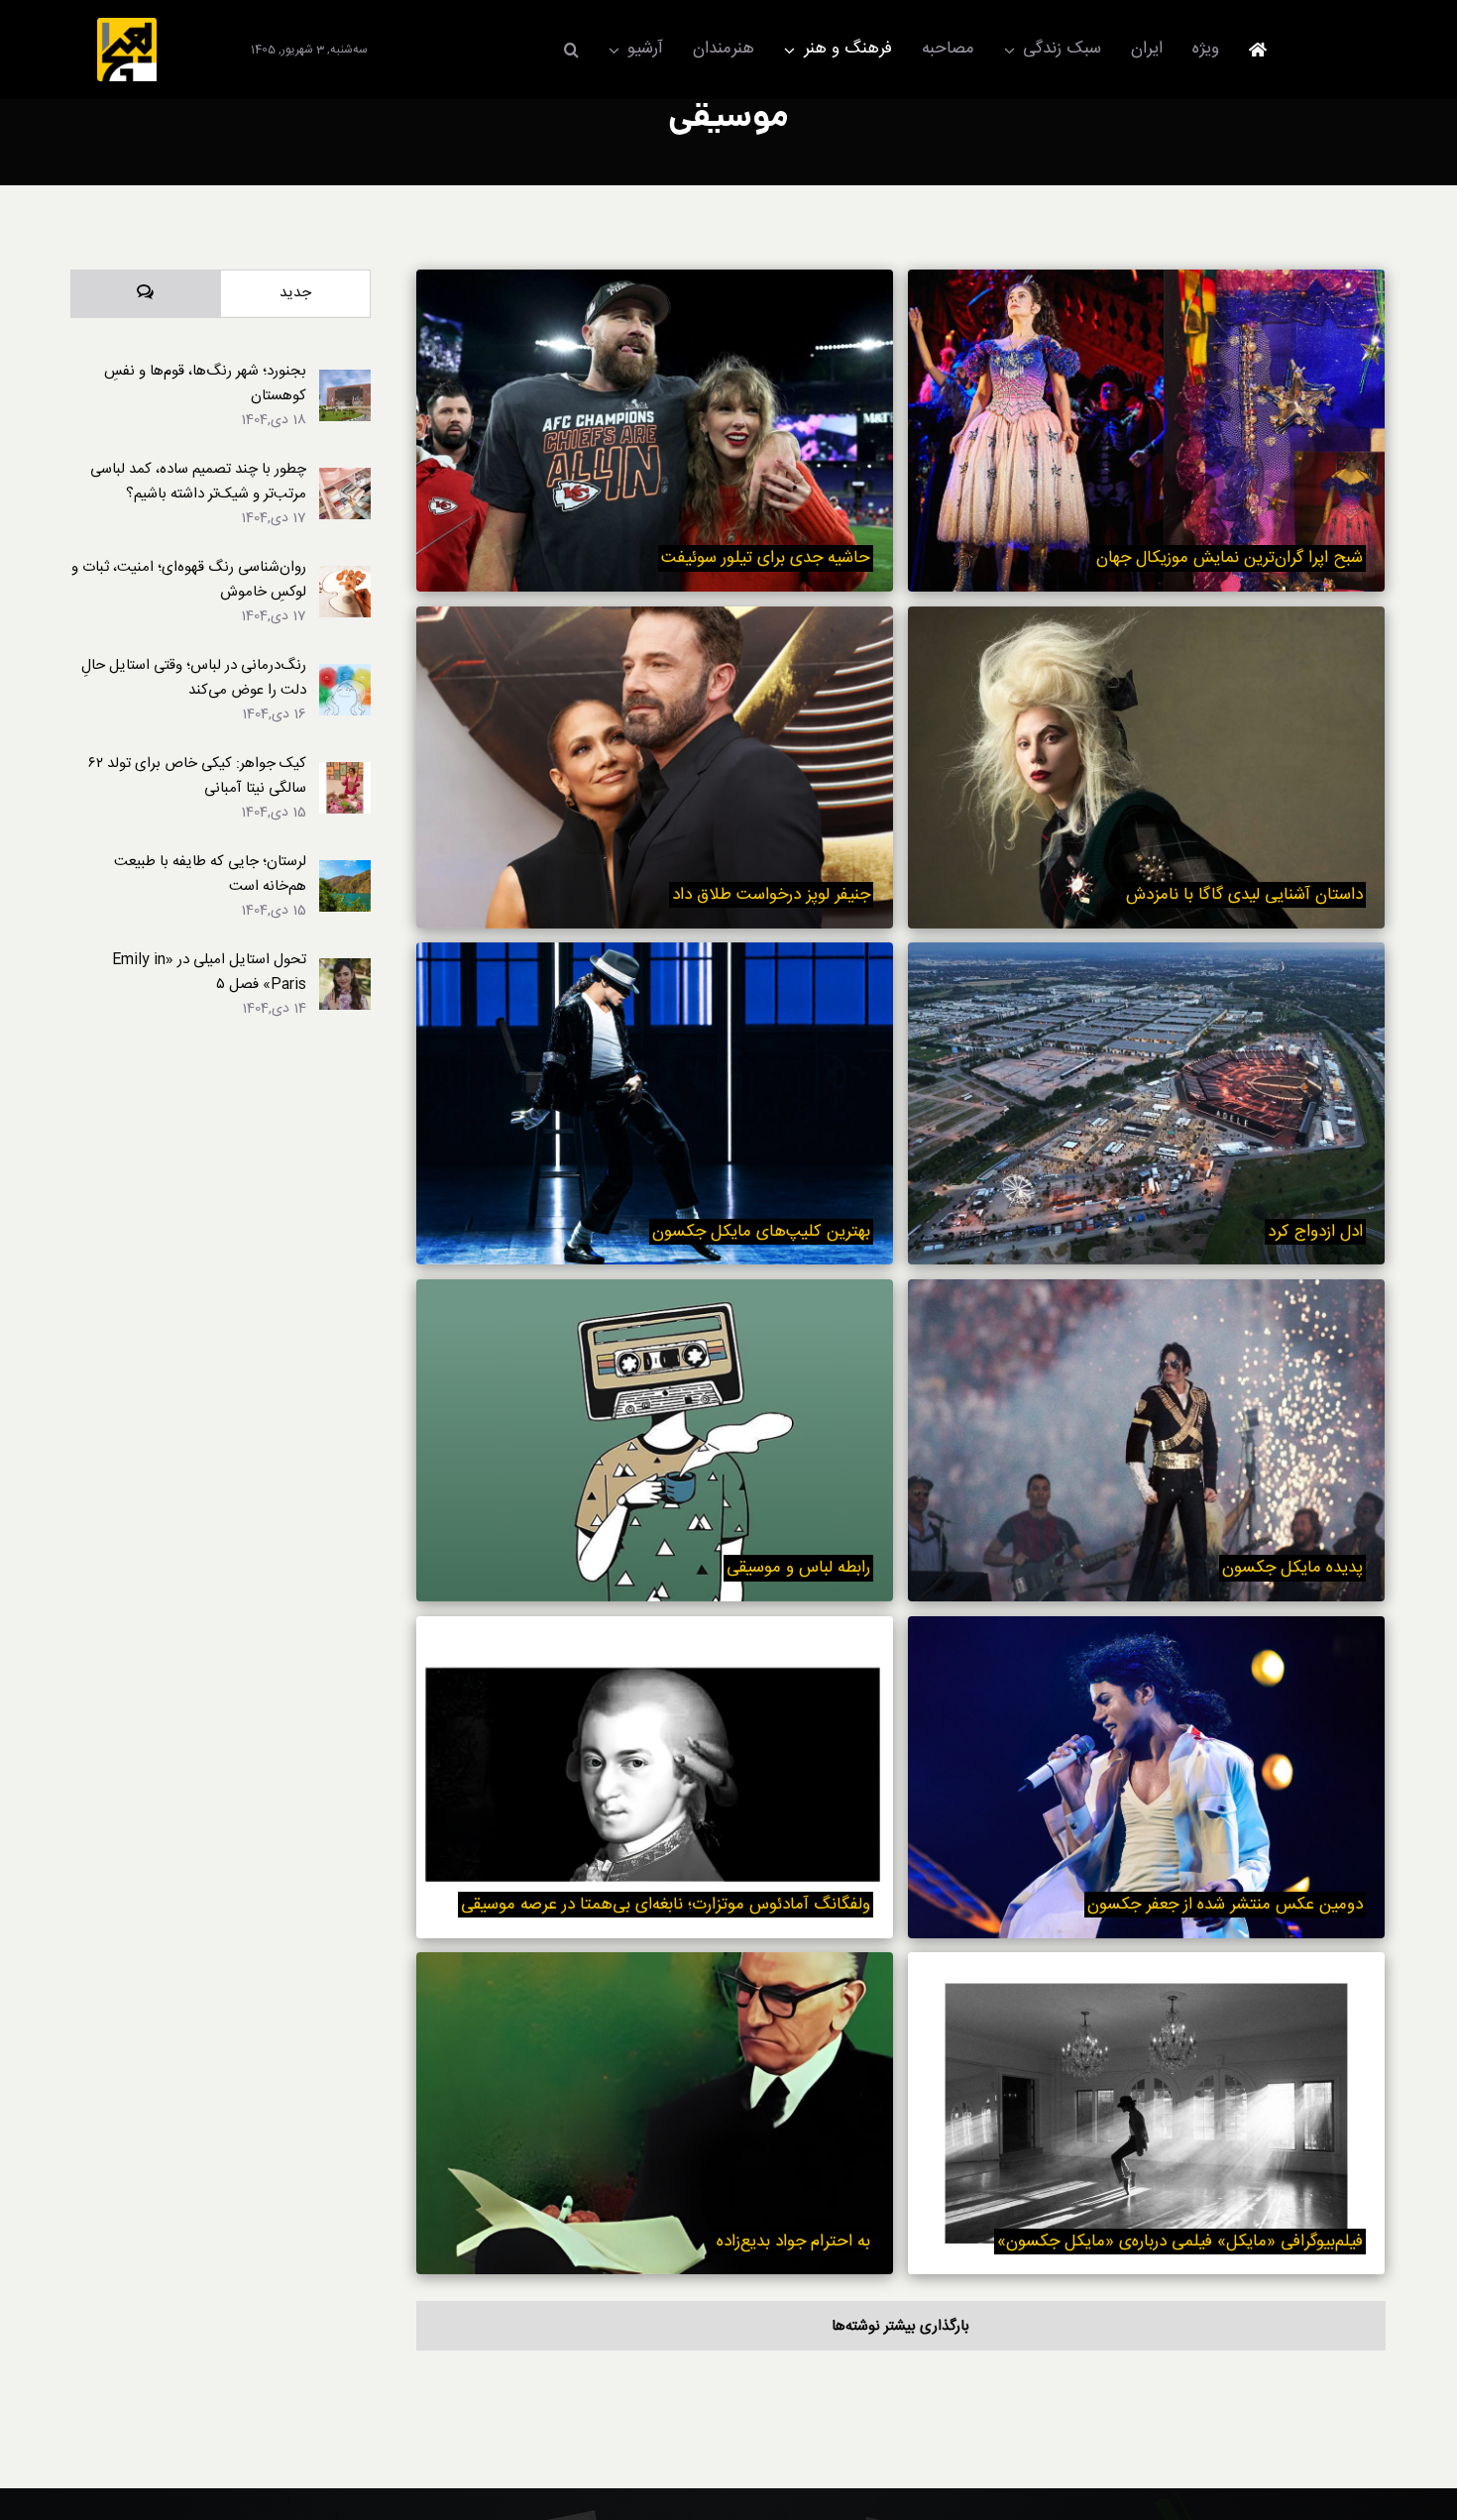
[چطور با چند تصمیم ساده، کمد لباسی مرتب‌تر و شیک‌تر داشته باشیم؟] (345, 480)
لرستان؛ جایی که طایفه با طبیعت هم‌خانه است (210, 874)
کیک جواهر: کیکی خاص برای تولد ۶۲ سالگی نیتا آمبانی (197, 776)
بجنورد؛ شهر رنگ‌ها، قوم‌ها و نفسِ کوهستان (205, 383)
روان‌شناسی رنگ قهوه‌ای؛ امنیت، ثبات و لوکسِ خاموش (189, 580)
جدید (295, 293)
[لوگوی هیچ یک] (127, 25)
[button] (571, 50)
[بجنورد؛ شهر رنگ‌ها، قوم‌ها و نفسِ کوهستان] (345, 382)
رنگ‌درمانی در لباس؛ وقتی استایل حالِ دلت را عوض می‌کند (194, 678)
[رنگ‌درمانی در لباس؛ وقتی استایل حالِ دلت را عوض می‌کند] (345, 676)
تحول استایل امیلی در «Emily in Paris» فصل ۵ (209, 972)
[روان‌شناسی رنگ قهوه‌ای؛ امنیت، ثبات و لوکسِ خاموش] (345, 578)
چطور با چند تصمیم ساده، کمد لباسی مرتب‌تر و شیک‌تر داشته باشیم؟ (198, 482)
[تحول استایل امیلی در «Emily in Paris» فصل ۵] (345, 971)
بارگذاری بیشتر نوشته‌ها (900, 2326)
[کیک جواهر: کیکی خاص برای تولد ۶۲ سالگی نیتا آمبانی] (345, 774)
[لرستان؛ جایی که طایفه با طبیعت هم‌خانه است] (345, 873)
